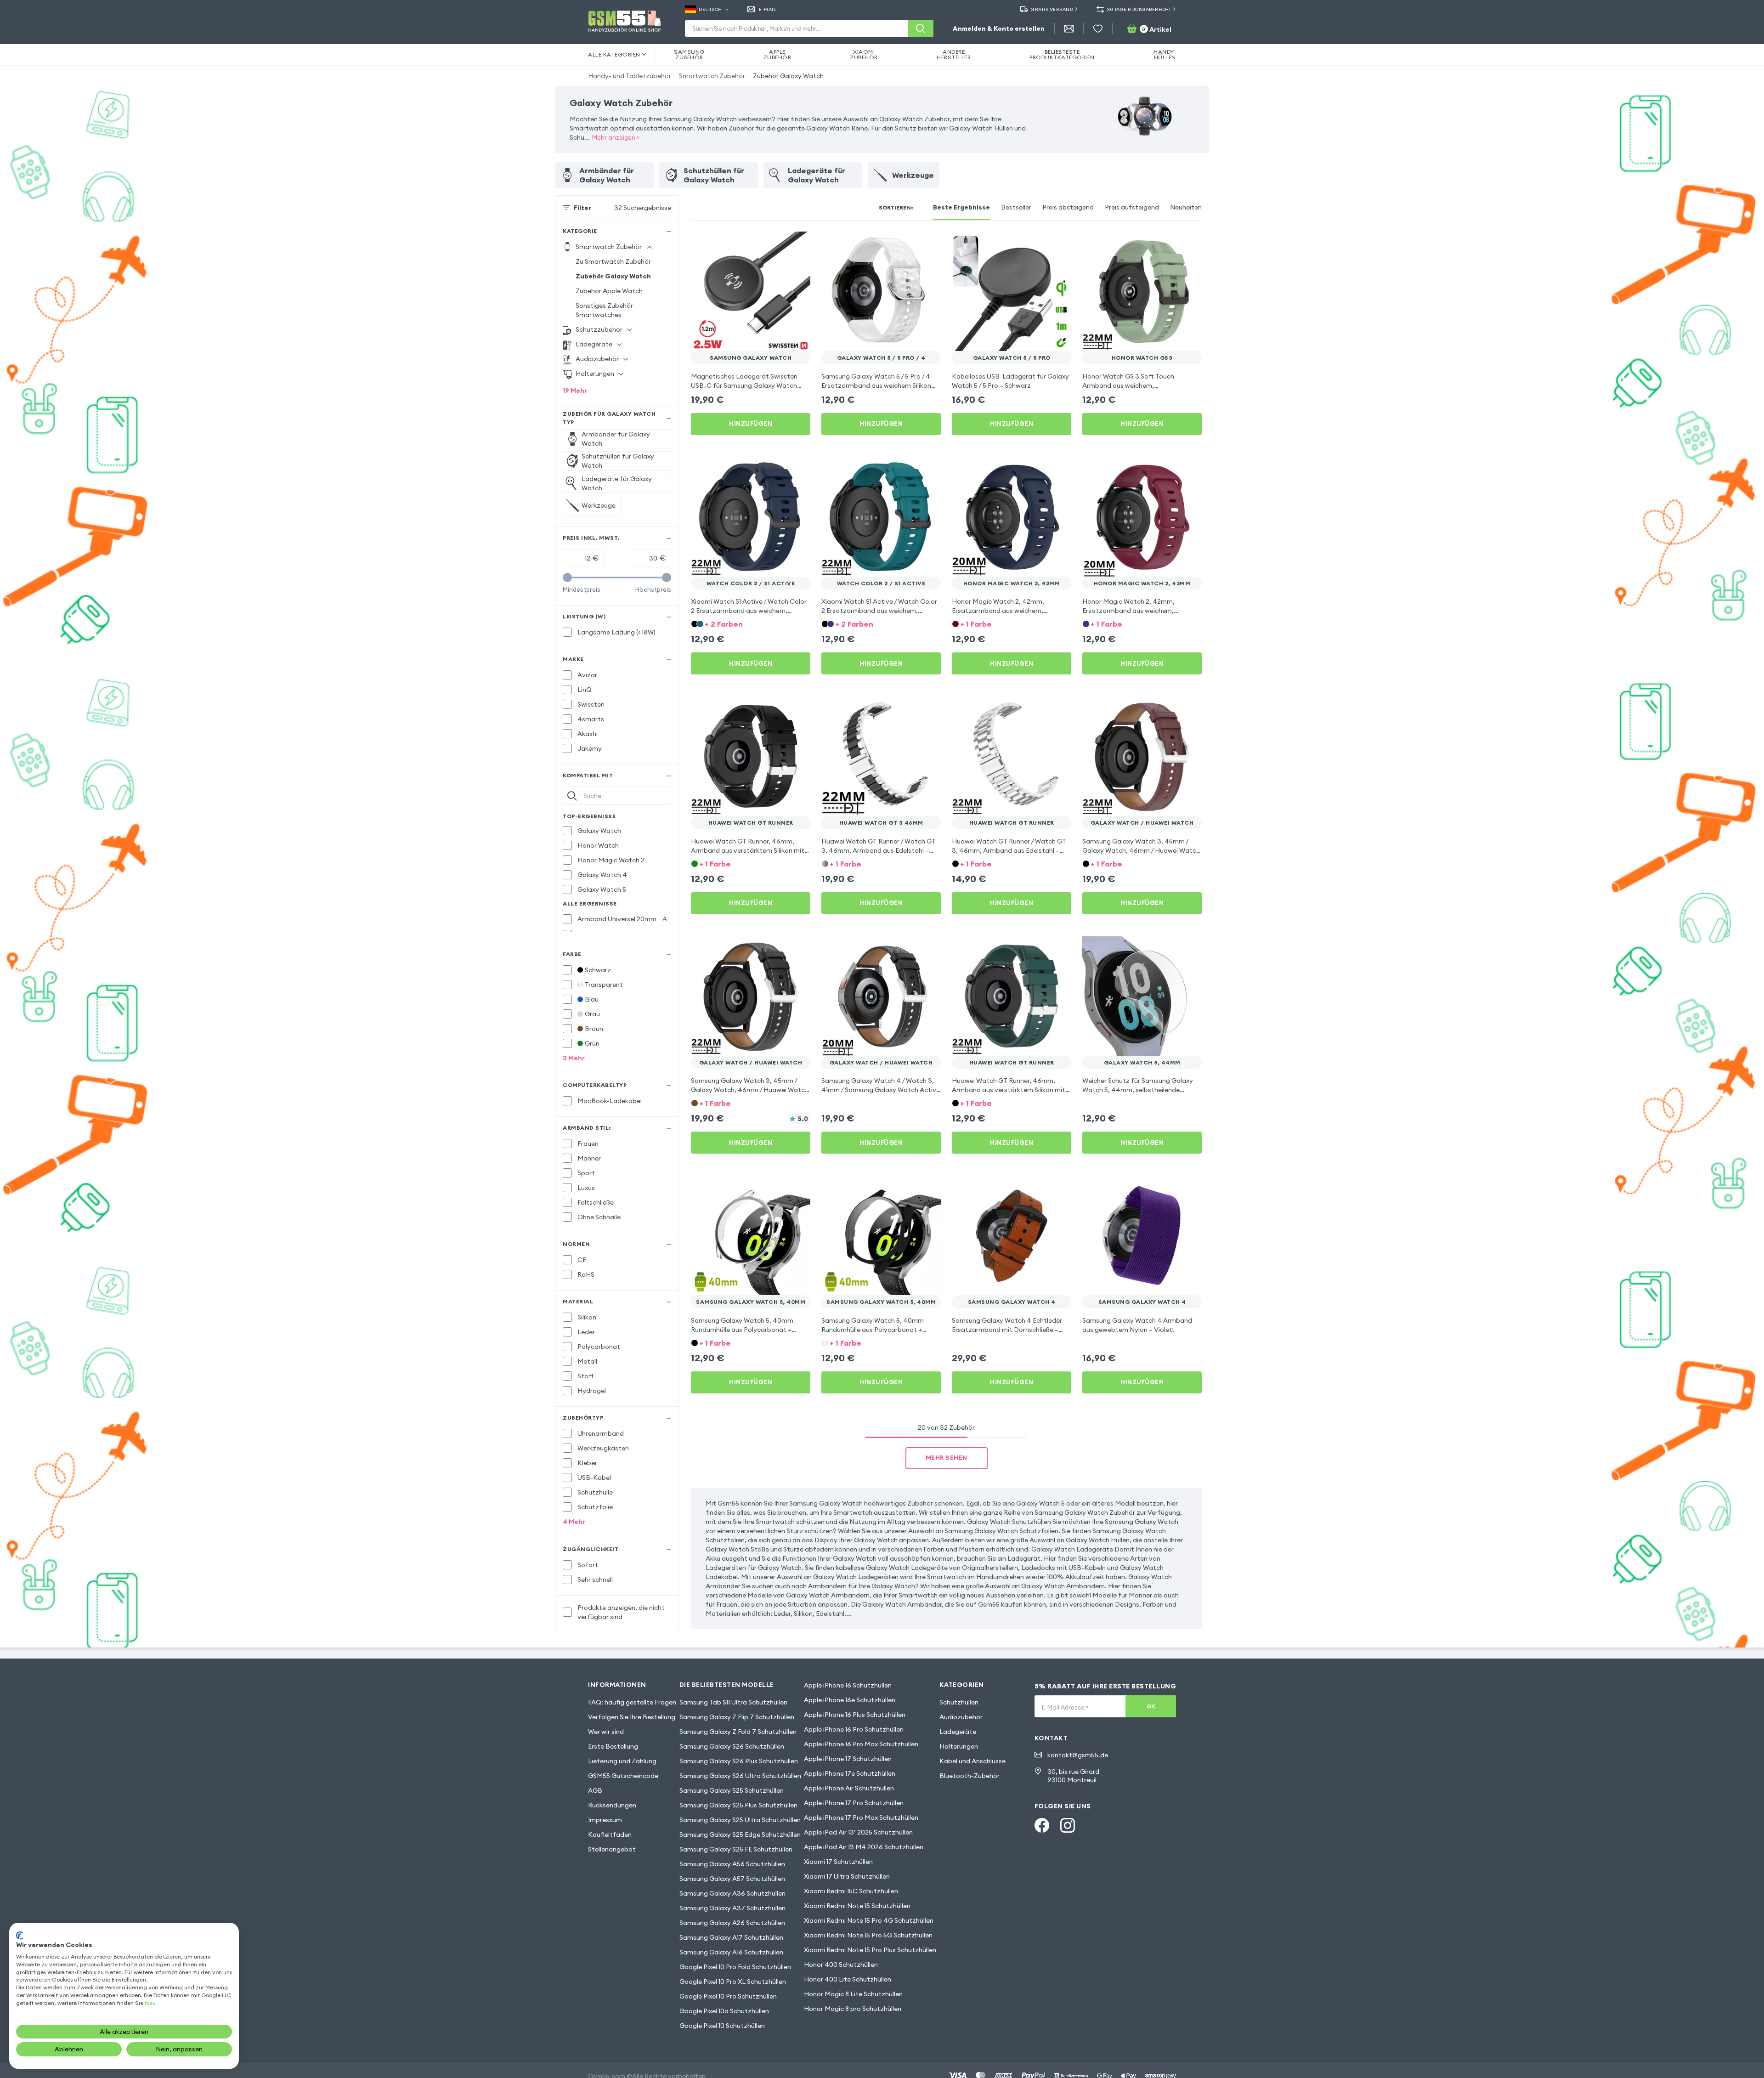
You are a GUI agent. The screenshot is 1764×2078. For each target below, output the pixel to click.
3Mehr (574, 1058)
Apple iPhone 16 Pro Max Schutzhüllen (861, 1744)
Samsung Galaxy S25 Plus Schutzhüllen (738, 1805)
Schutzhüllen (959, 1702)
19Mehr (575, 391)
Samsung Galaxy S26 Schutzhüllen (732, 1746)
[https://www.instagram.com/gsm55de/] (1068, 1825)
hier (149, 2003)
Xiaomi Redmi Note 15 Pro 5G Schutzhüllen (868, 1935)
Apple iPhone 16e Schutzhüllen (850, 1700)
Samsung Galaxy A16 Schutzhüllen (731, 1952)
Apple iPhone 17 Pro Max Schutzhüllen (861, 1818)
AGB (595, 1790)
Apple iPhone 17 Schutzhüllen (848, 1759)
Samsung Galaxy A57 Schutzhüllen (732, 1879)
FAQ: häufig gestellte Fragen (632, 1702)
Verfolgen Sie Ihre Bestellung (632, 1717)
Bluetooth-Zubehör (970, 1776)
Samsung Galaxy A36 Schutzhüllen (732, 1893)
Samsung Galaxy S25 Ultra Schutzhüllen (740, 1820)
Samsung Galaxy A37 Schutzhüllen (732, 1908)
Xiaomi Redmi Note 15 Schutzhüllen (857, 1906)
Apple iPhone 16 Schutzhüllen (848, 1685)
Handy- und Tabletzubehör (630, 76)
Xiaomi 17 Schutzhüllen (838, 1862)
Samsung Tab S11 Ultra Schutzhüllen (733, 1702)
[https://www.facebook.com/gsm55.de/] (1042, 1825)
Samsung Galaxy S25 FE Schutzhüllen (736, 1849)
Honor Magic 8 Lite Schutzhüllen (853, 1994)
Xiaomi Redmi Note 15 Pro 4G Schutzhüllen (869, 1920)
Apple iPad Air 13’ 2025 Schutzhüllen (858, 1832)
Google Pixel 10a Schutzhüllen (724, 2011)
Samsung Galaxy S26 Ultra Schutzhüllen (740, 1776)
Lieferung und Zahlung (622, 1761)
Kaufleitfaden (610, 1835)
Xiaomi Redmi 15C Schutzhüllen (851, 1891)
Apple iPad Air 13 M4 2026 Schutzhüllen (864, 1847)
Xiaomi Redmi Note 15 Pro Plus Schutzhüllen (870, 1950)
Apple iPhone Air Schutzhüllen (849, 1788)
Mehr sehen (947, 1458)
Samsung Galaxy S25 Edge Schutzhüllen (740, 1835)
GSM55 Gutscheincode (623, 1776)
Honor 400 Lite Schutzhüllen (848, 1979)
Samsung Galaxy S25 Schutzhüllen (732, 1790)
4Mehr (574, 1522)
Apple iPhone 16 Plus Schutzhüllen (855, 1715)
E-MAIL (768, 9)
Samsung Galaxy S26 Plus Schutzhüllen (739, 1761)
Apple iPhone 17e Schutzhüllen (850, 1773)
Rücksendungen (612, 1805)
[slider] (567, 578)
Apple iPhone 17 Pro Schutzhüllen (854, 1803)
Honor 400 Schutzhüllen (841, 1965)
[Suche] (921, 28)
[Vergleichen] (779, 244)
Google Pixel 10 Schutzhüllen (722, 2026)
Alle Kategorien (614, 54)
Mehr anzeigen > (616, 137)
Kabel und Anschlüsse (972, 1761)
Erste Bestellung (613, 1746)
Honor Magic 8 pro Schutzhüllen (853, 2009)
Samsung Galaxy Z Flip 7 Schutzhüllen (737, 1717)
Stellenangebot (612, 1849)
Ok (1151, 1706)
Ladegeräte (958, 1732)
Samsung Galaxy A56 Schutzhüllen (732, 1864)
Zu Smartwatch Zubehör (613, 261)
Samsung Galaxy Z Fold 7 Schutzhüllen (738, 1732)
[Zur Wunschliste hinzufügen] (797, 244)
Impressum (605, 1820)
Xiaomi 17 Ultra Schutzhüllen (847, 1876)
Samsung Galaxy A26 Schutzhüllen (732, 1923)
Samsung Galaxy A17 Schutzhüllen (731, 1937)
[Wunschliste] (1098, 28)
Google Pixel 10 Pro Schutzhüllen (728, 1996)
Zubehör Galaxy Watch (788, 76)
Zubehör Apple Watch (609, 291)
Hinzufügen (751, 424)
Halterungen (959, 1746)
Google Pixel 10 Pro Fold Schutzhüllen (735, 1967)
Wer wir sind (606, 1732)
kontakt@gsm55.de (1078, 1755)
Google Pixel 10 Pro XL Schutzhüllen (733, 1982)
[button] (751, 623)
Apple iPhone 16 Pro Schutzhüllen (854, 1729)
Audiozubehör (961, 1717)
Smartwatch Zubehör (712, 76)
